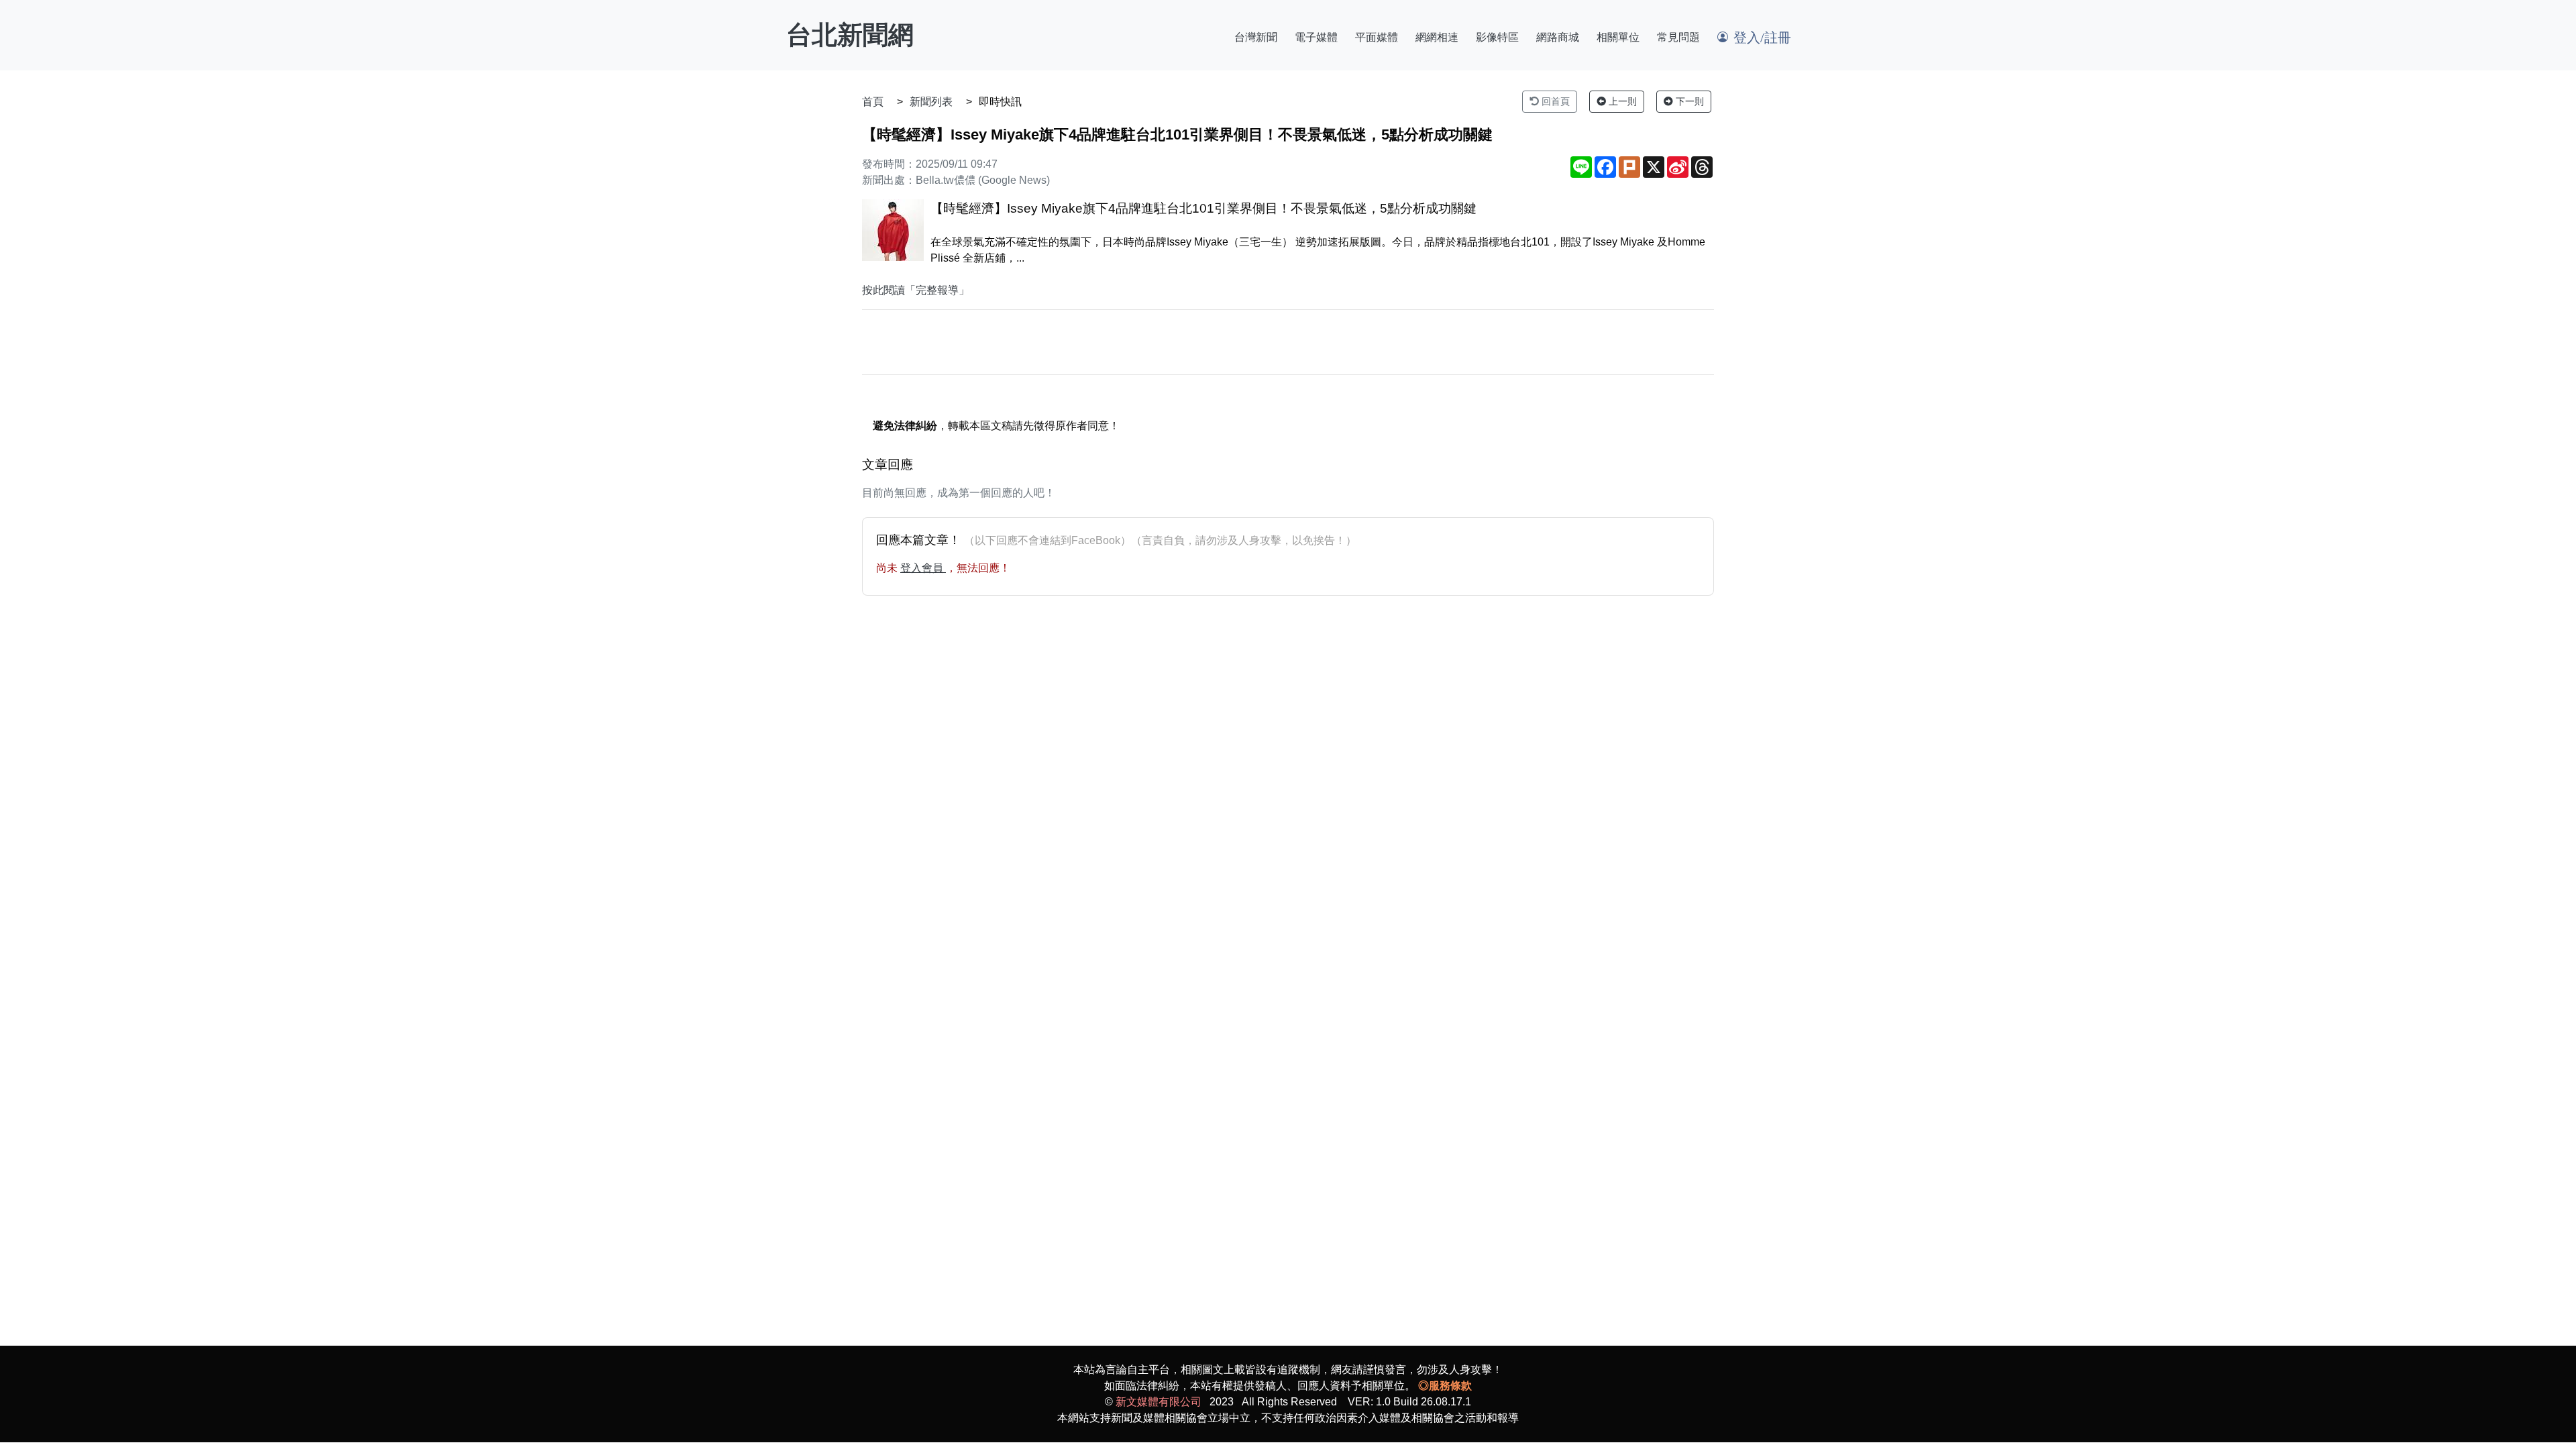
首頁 (873, 102)
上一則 (1621, 101)
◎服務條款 (1445, 1386)
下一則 (1688, 101)
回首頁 (1554, 101)
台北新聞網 (850, 35)
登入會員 (923, 568)
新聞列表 (931, 102)
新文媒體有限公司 (1159, 1402)
